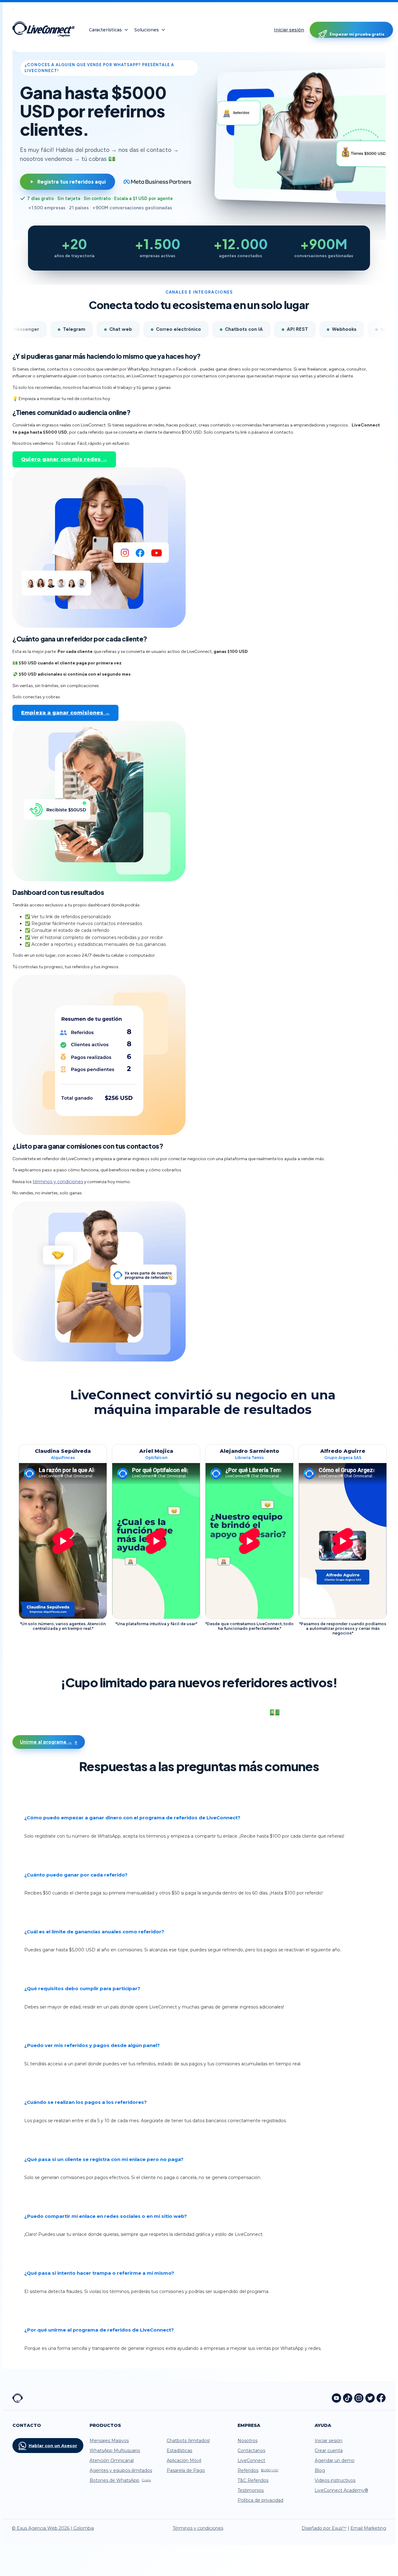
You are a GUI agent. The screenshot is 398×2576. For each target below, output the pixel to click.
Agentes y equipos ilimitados (121, 2470)
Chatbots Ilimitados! (188, 2441)
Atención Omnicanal (112, 2460)
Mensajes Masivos (109, 2441)
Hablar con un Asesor (53, 2446)
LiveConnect (251, 2460)
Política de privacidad (260, 2500)
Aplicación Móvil (184, 2460)
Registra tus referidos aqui (72, 182)
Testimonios (251, 2490)
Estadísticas (179, 2451)
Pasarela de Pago (186, 2470)
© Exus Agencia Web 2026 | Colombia (53, 2528)
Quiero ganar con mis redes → (64, 459)
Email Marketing (368, 2528)
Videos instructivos (335, 2480)
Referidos (258, 2470)
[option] (63, 1539)
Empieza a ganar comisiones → (65, 713)
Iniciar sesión (289, 30)
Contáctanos (251, 2451)
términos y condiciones (58, 1182)
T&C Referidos (253, 2480)
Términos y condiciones (198, 2528)
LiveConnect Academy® (341, 2490)
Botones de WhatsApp (120, 2480)
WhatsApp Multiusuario (115, 2451)
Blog (320, 2470)
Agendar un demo (335, 2460)
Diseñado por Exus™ (324, 2528)
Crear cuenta (329, 2451)
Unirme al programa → (46, 1742)
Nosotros (248, 2441)
